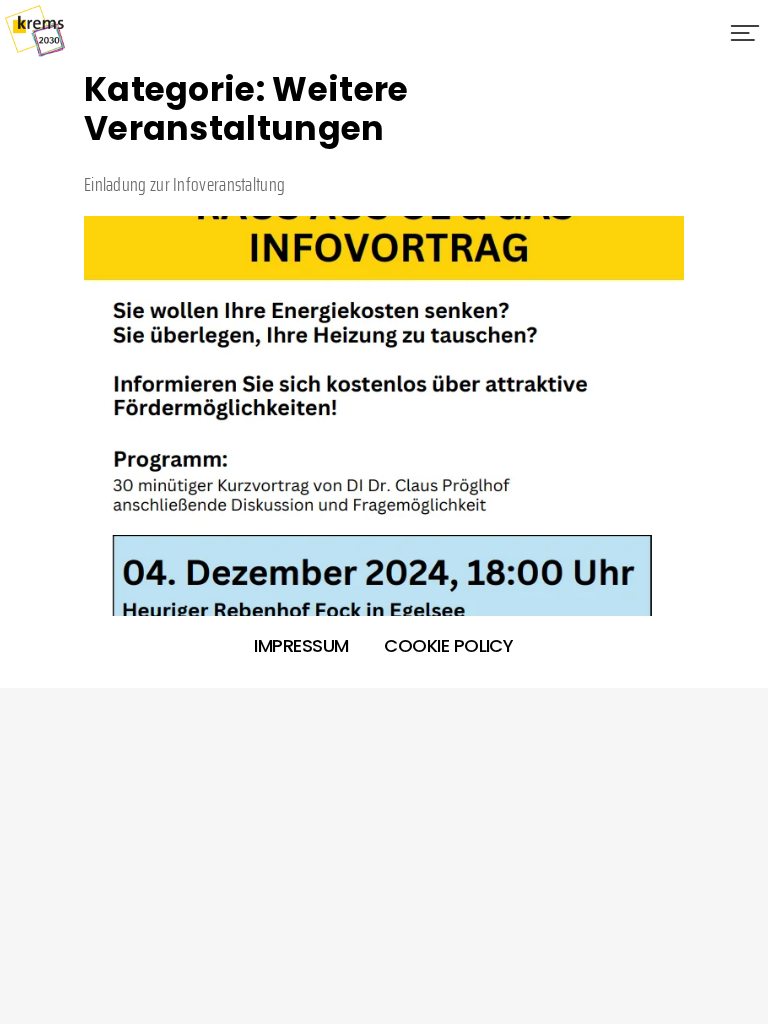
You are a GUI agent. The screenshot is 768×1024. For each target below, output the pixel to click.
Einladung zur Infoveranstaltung (184, 184)
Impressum (301, 645)
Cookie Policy (448, 645)
